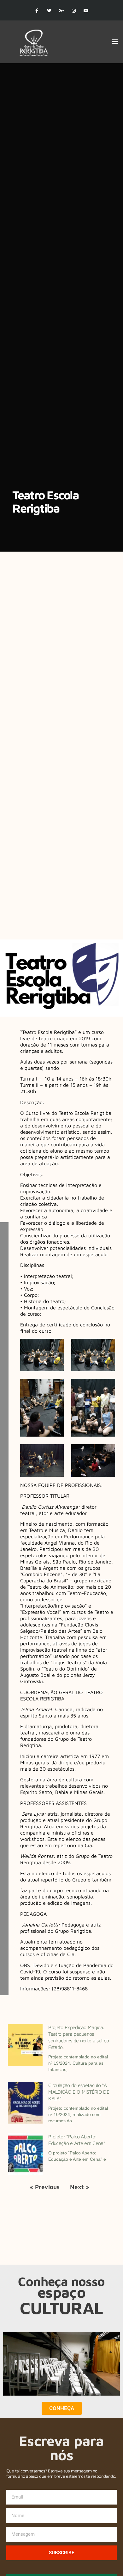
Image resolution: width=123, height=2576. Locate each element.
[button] (115, 41)
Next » (80, 2187)
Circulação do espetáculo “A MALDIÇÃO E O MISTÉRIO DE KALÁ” (79, 2092)
